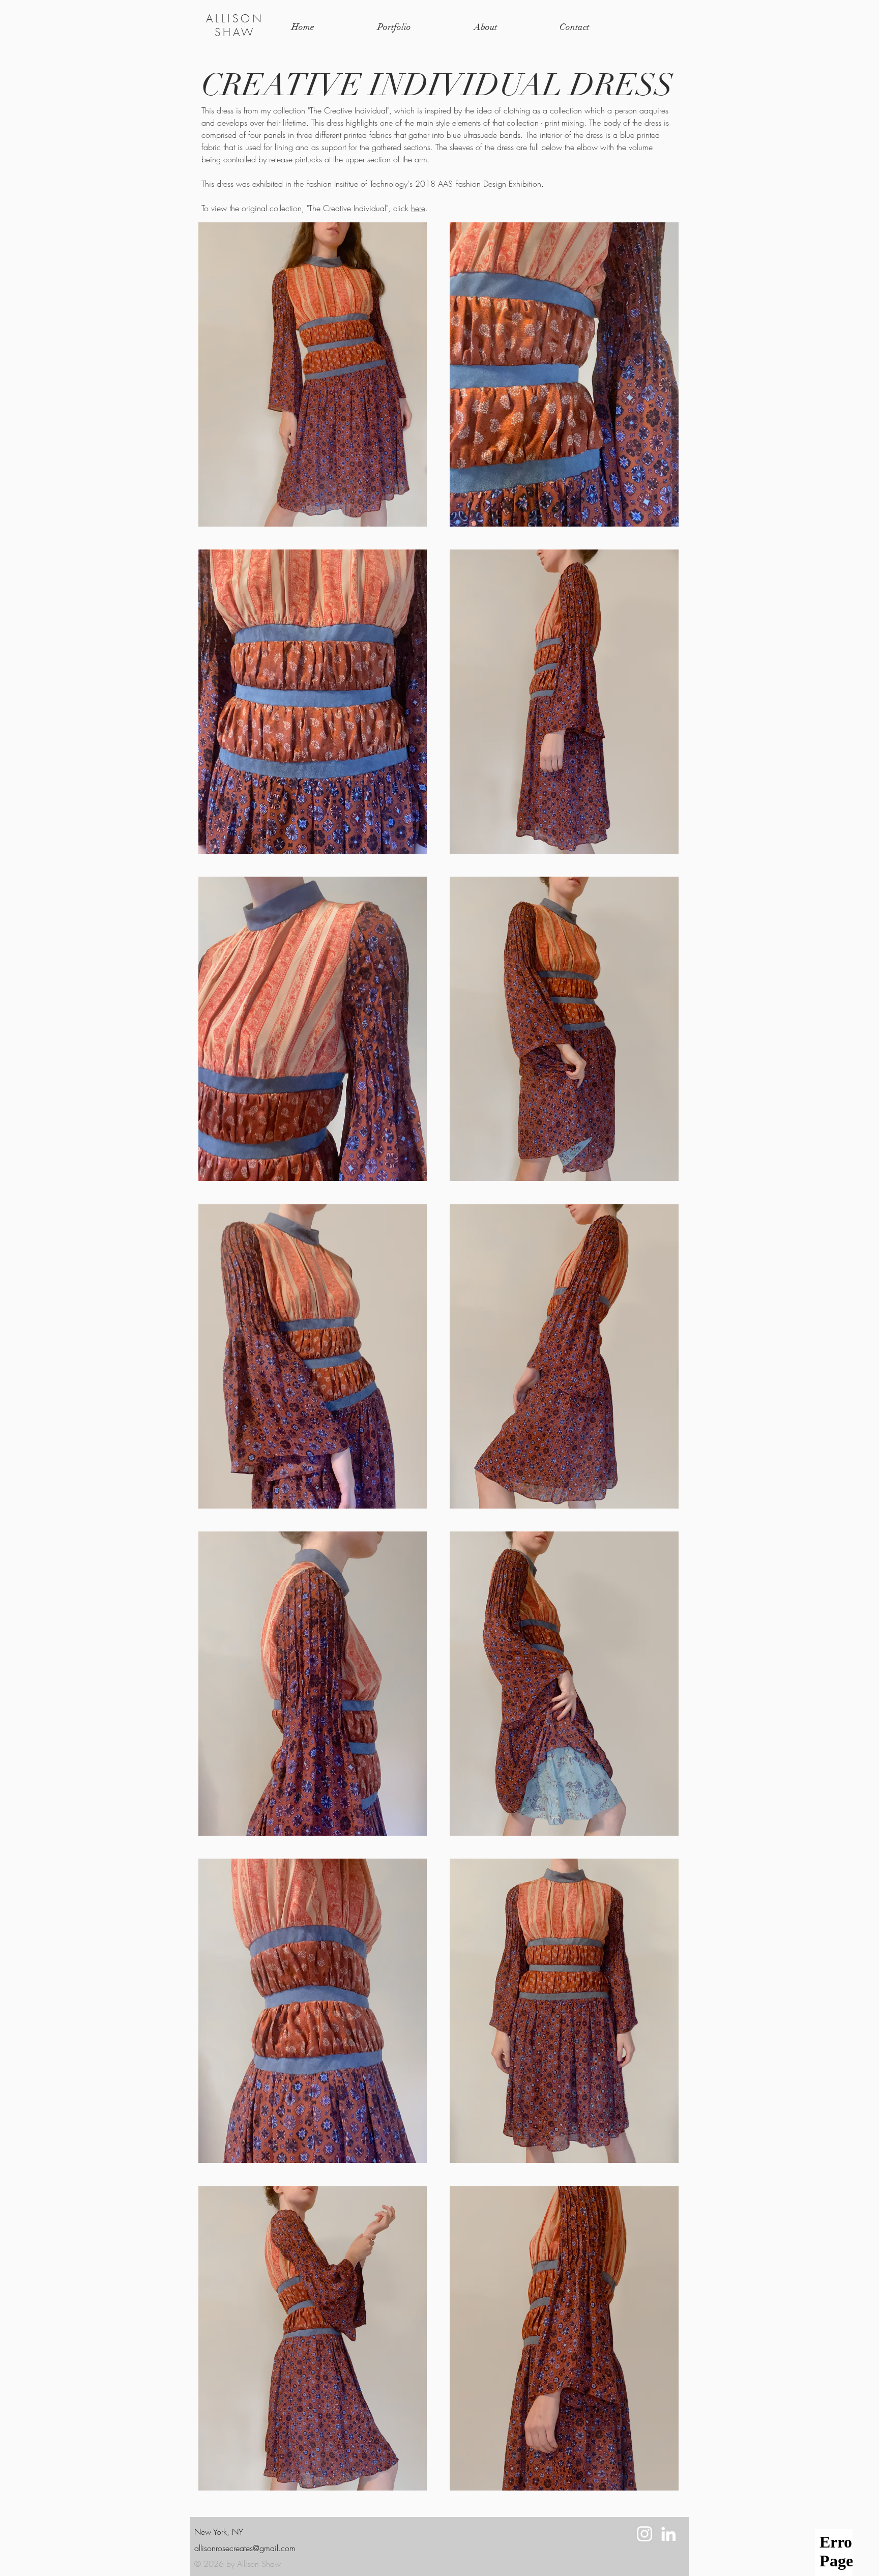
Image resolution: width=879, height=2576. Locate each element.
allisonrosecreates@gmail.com (245, 2548)
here (418, 208)
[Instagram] (644, 2534)
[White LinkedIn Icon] (668, 2534)
